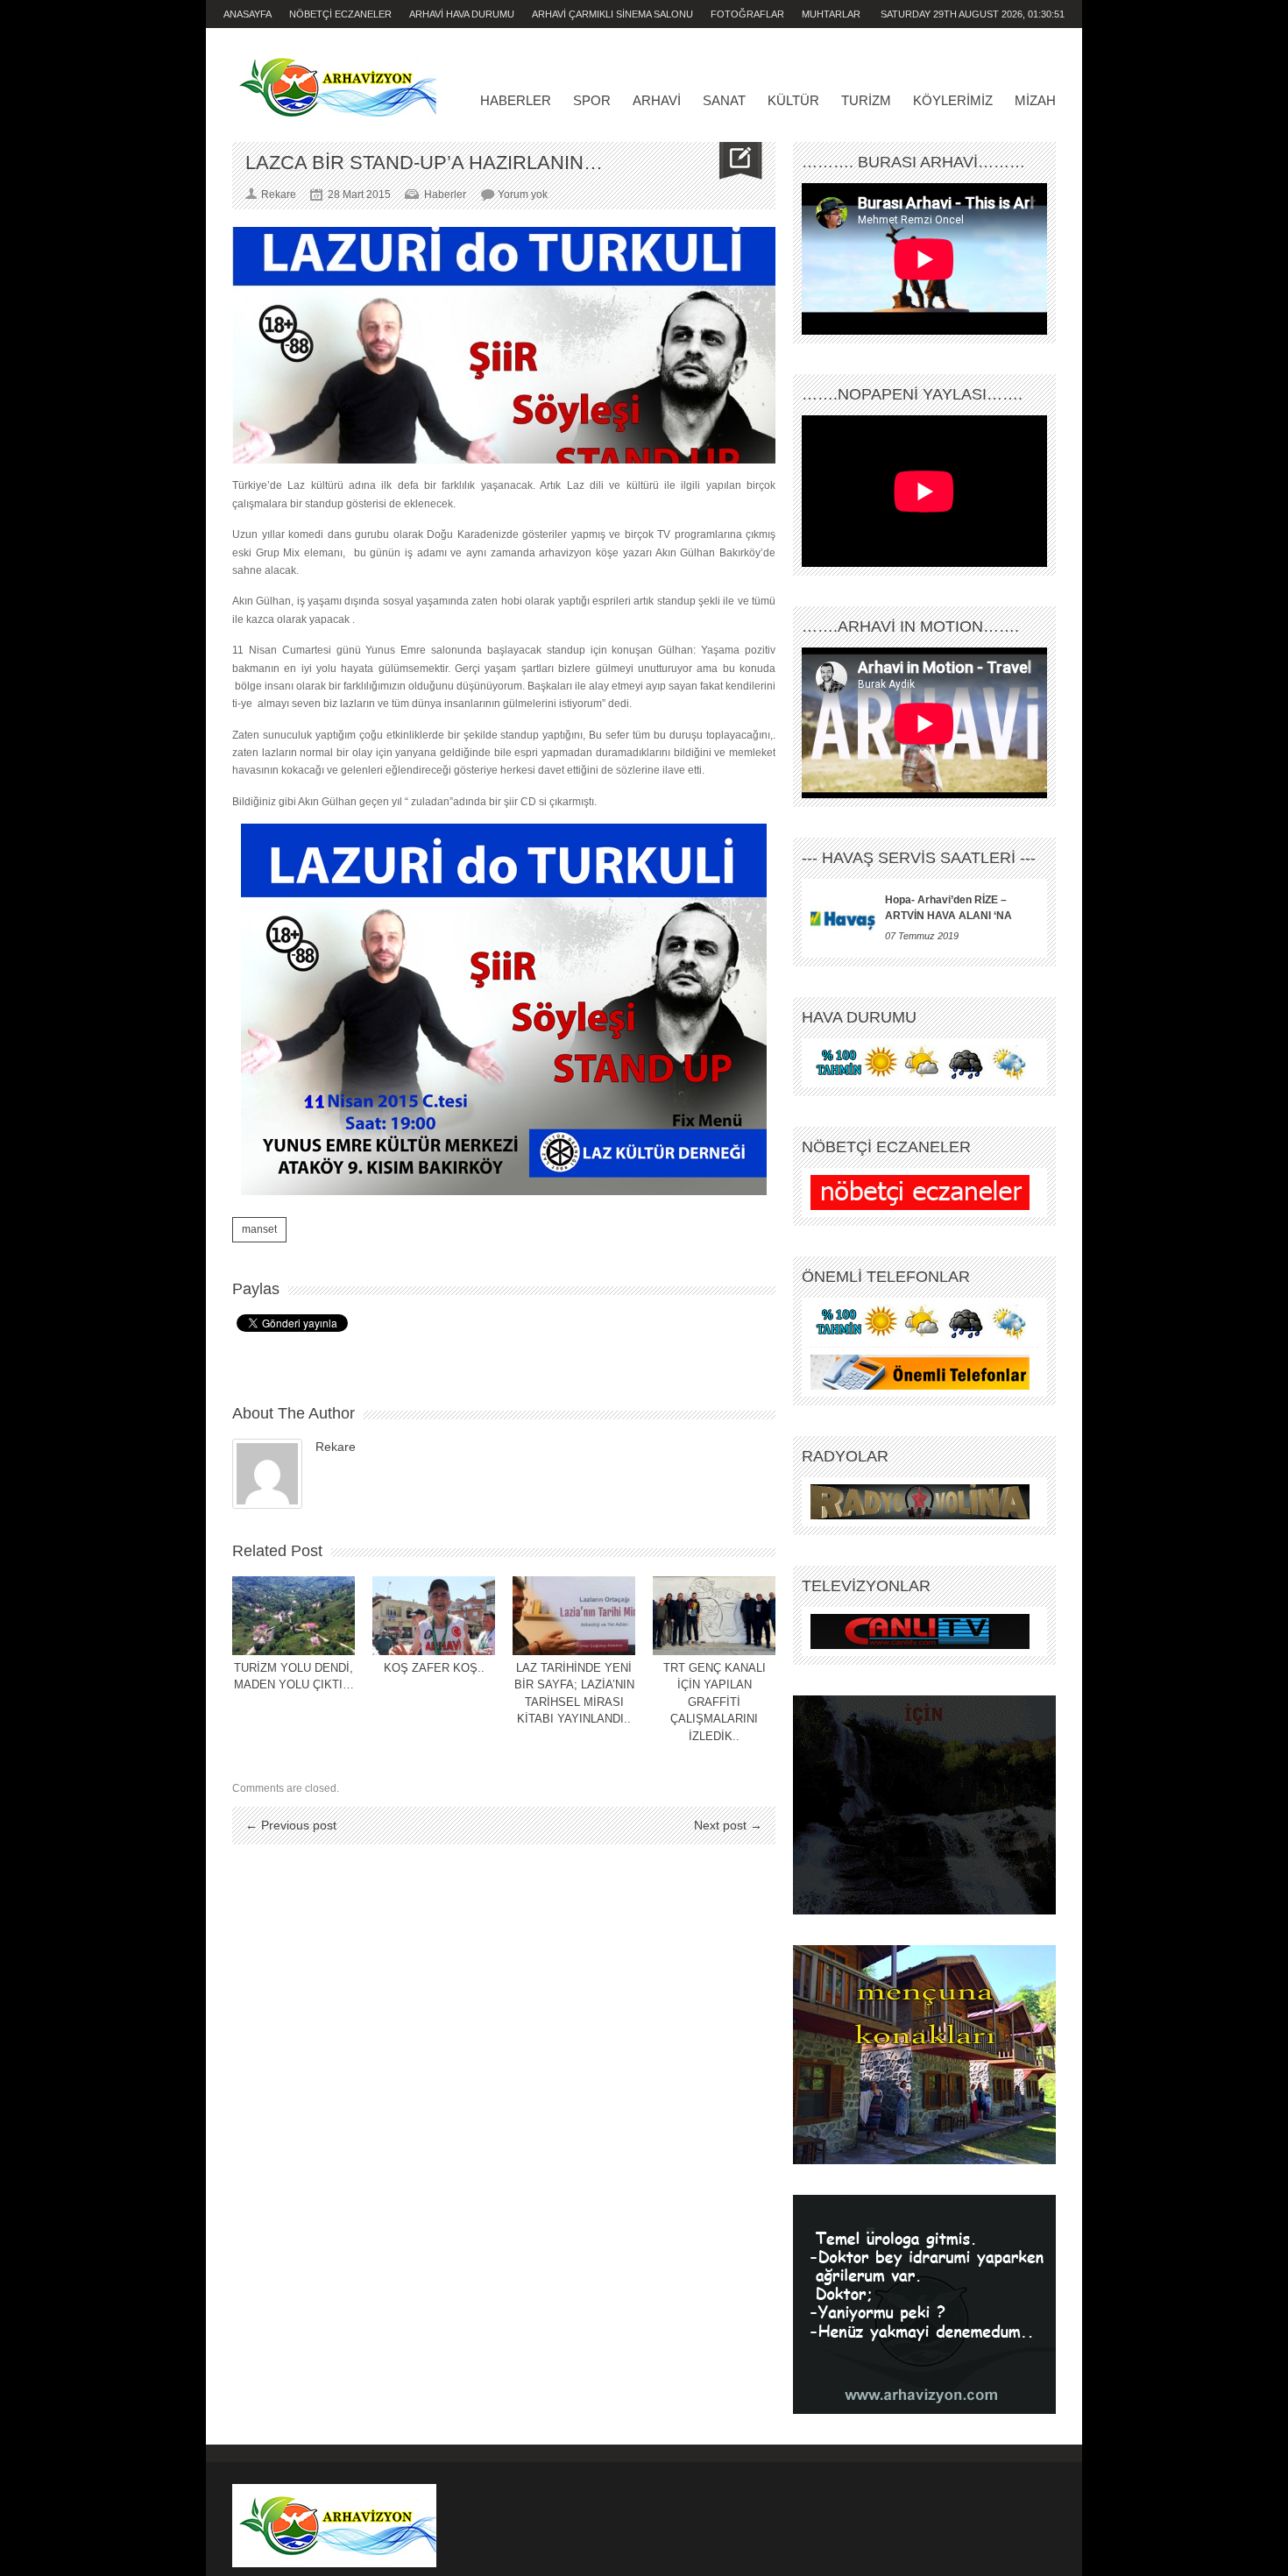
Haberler (516, 100)
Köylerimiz (953, 100)
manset (259, 1229)
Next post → (728, 1825)
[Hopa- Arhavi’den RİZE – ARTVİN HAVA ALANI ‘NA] (843, 918)
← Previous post (291, 1825)
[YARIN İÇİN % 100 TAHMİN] (920, 1063)
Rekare (336, 1447)
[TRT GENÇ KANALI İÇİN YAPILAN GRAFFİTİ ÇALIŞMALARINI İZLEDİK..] (714, 1616)
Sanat (724, 100)
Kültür (793, 100)
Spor (592, 100)
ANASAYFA (248, 14)
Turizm (866, 100)
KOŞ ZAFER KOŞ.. (434, 1668)
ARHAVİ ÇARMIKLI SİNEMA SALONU (612, 14)
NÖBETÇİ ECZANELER (340, 14)
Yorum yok (523, 195)
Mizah (1035, 100)
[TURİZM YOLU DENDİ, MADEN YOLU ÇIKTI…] (294, 1616)
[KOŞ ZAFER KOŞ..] (434, 1616)
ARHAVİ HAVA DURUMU (462, 14)
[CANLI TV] (920, 1631)
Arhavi (657, 100)
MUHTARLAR (831, 14)
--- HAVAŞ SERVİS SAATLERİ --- (919, 858)
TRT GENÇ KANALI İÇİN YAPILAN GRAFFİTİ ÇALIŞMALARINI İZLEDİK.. (715, 1702)
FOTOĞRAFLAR (747, 14)
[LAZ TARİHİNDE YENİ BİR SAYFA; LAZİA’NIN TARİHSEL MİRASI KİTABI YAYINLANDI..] (574, 1616)
